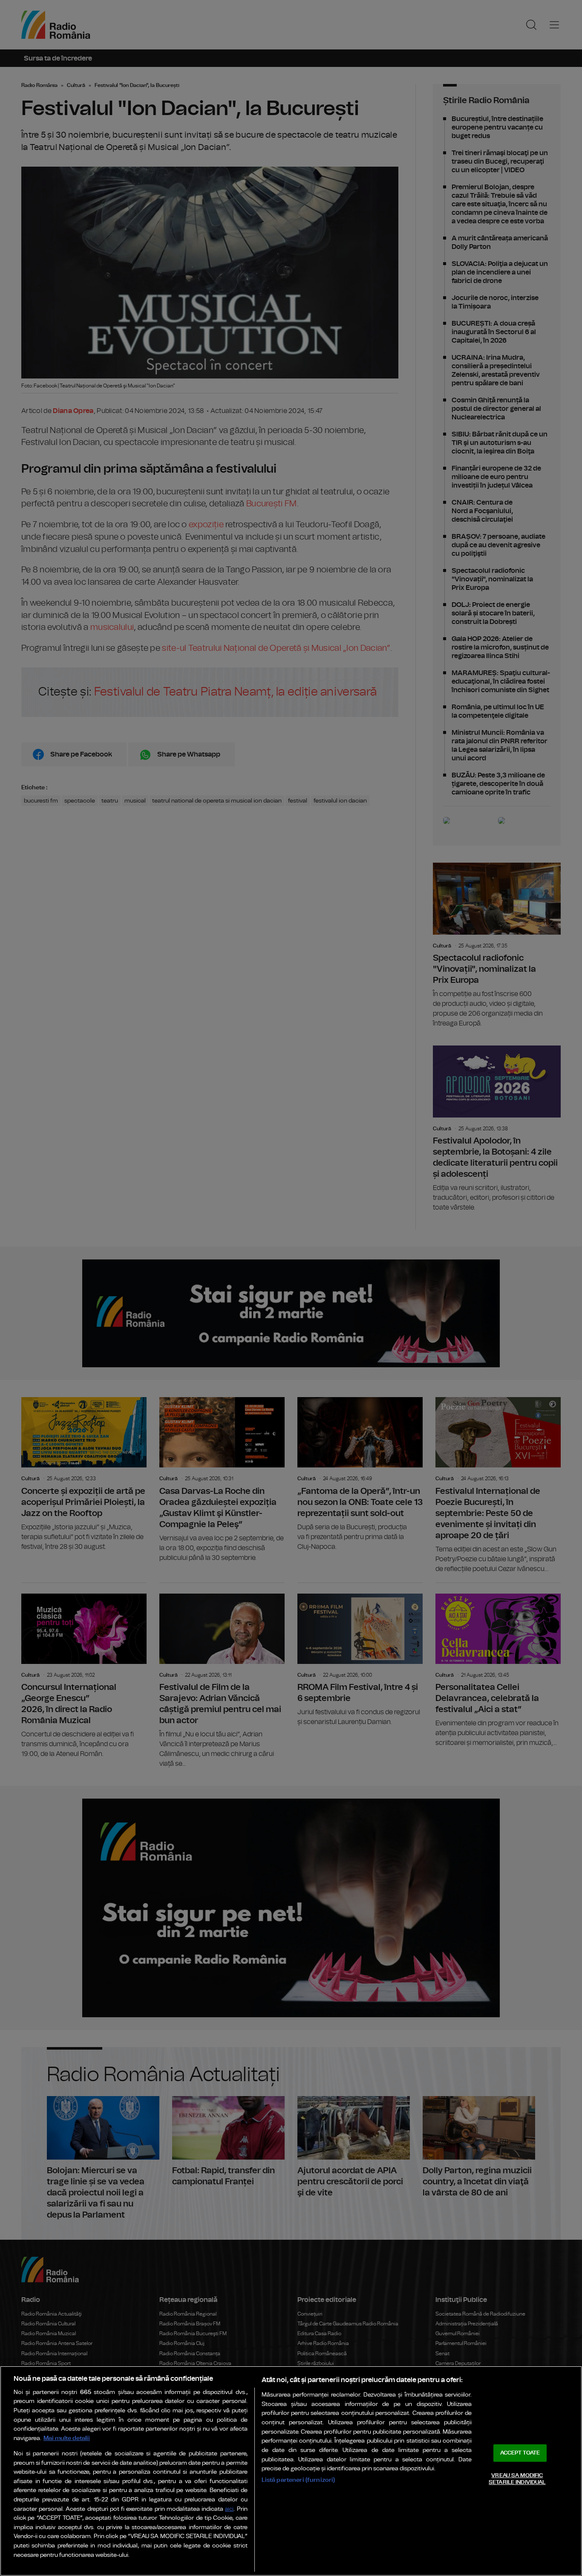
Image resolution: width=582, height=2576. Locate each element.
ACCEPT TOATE (520, 2453)
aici (229, 2509)
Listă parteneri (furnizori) (298, 2480)
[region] (291, 2471)
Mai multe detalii (67, 2438)
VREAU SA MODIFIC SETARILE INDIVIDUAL (517, 2479)
